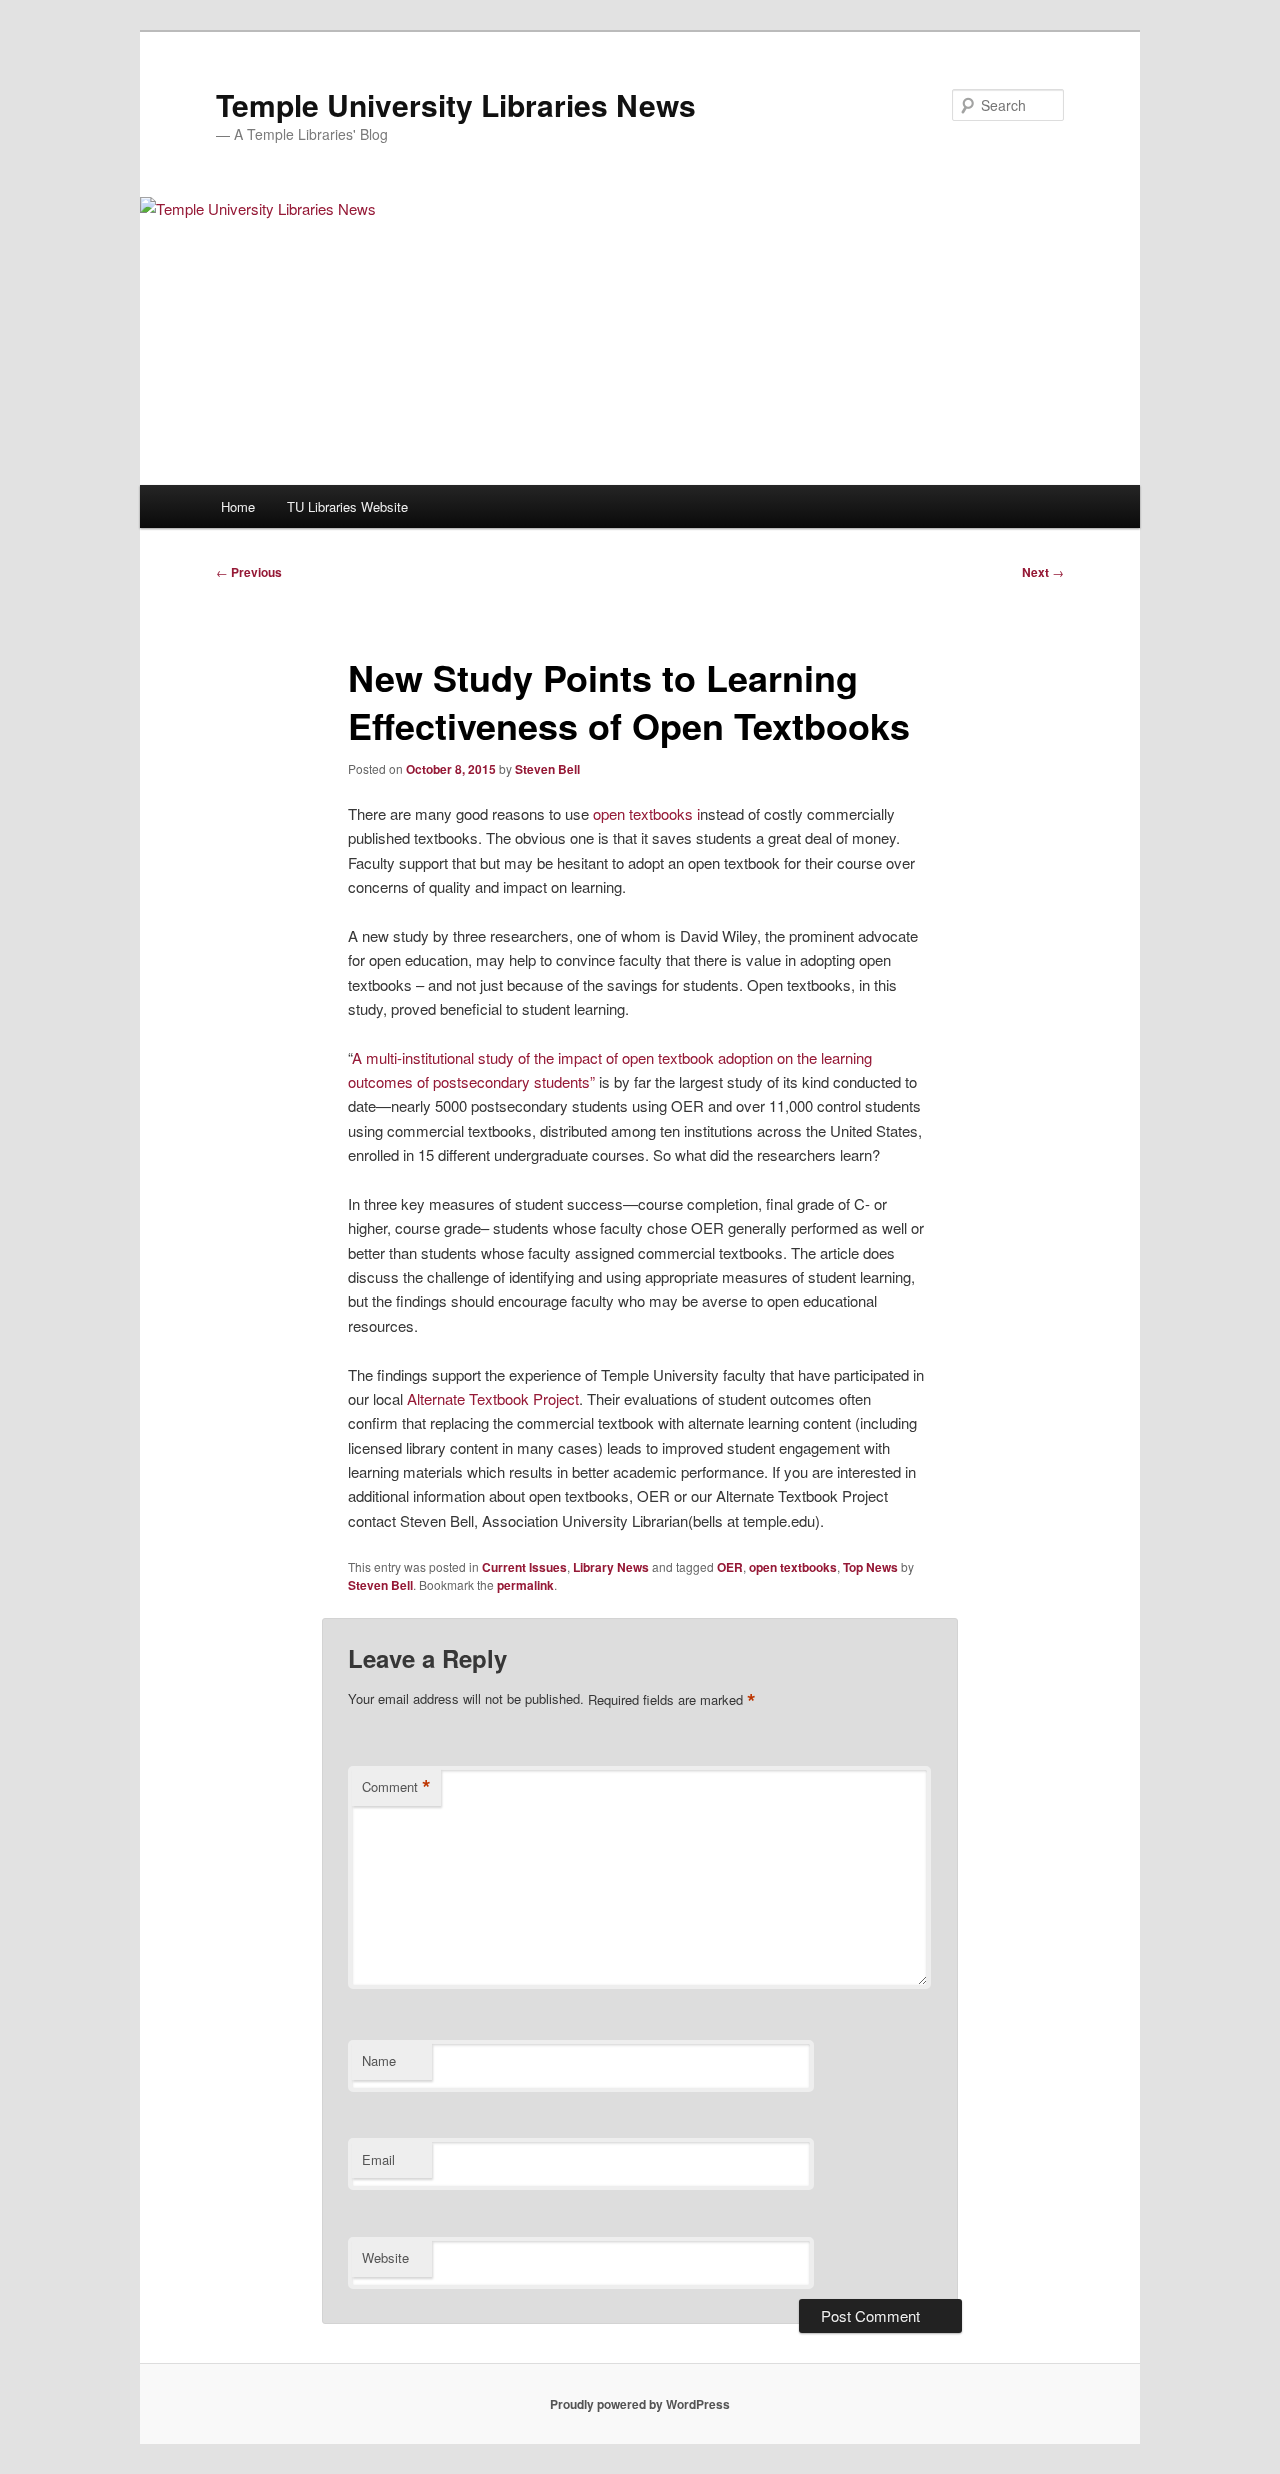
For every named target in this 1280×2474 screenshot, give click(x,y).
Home (238, 506)
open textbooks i (646, 813)
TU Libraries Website (347, 506)
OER (730, 1567)
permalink (525, 1585)
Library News (611, 1567)
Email (378, 2159)
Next (1043, 572)
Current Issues (524, 1567)
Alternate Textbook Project (493, 1398)
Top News (870, 1567)
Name (379, 2060)
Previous (249, 572)
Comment (396, 1787)
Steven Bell (547, 769)
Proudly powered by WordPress (640, 2404)
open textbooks (793, 1567)
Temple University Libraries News (456, 104)
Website (385, 2257)
